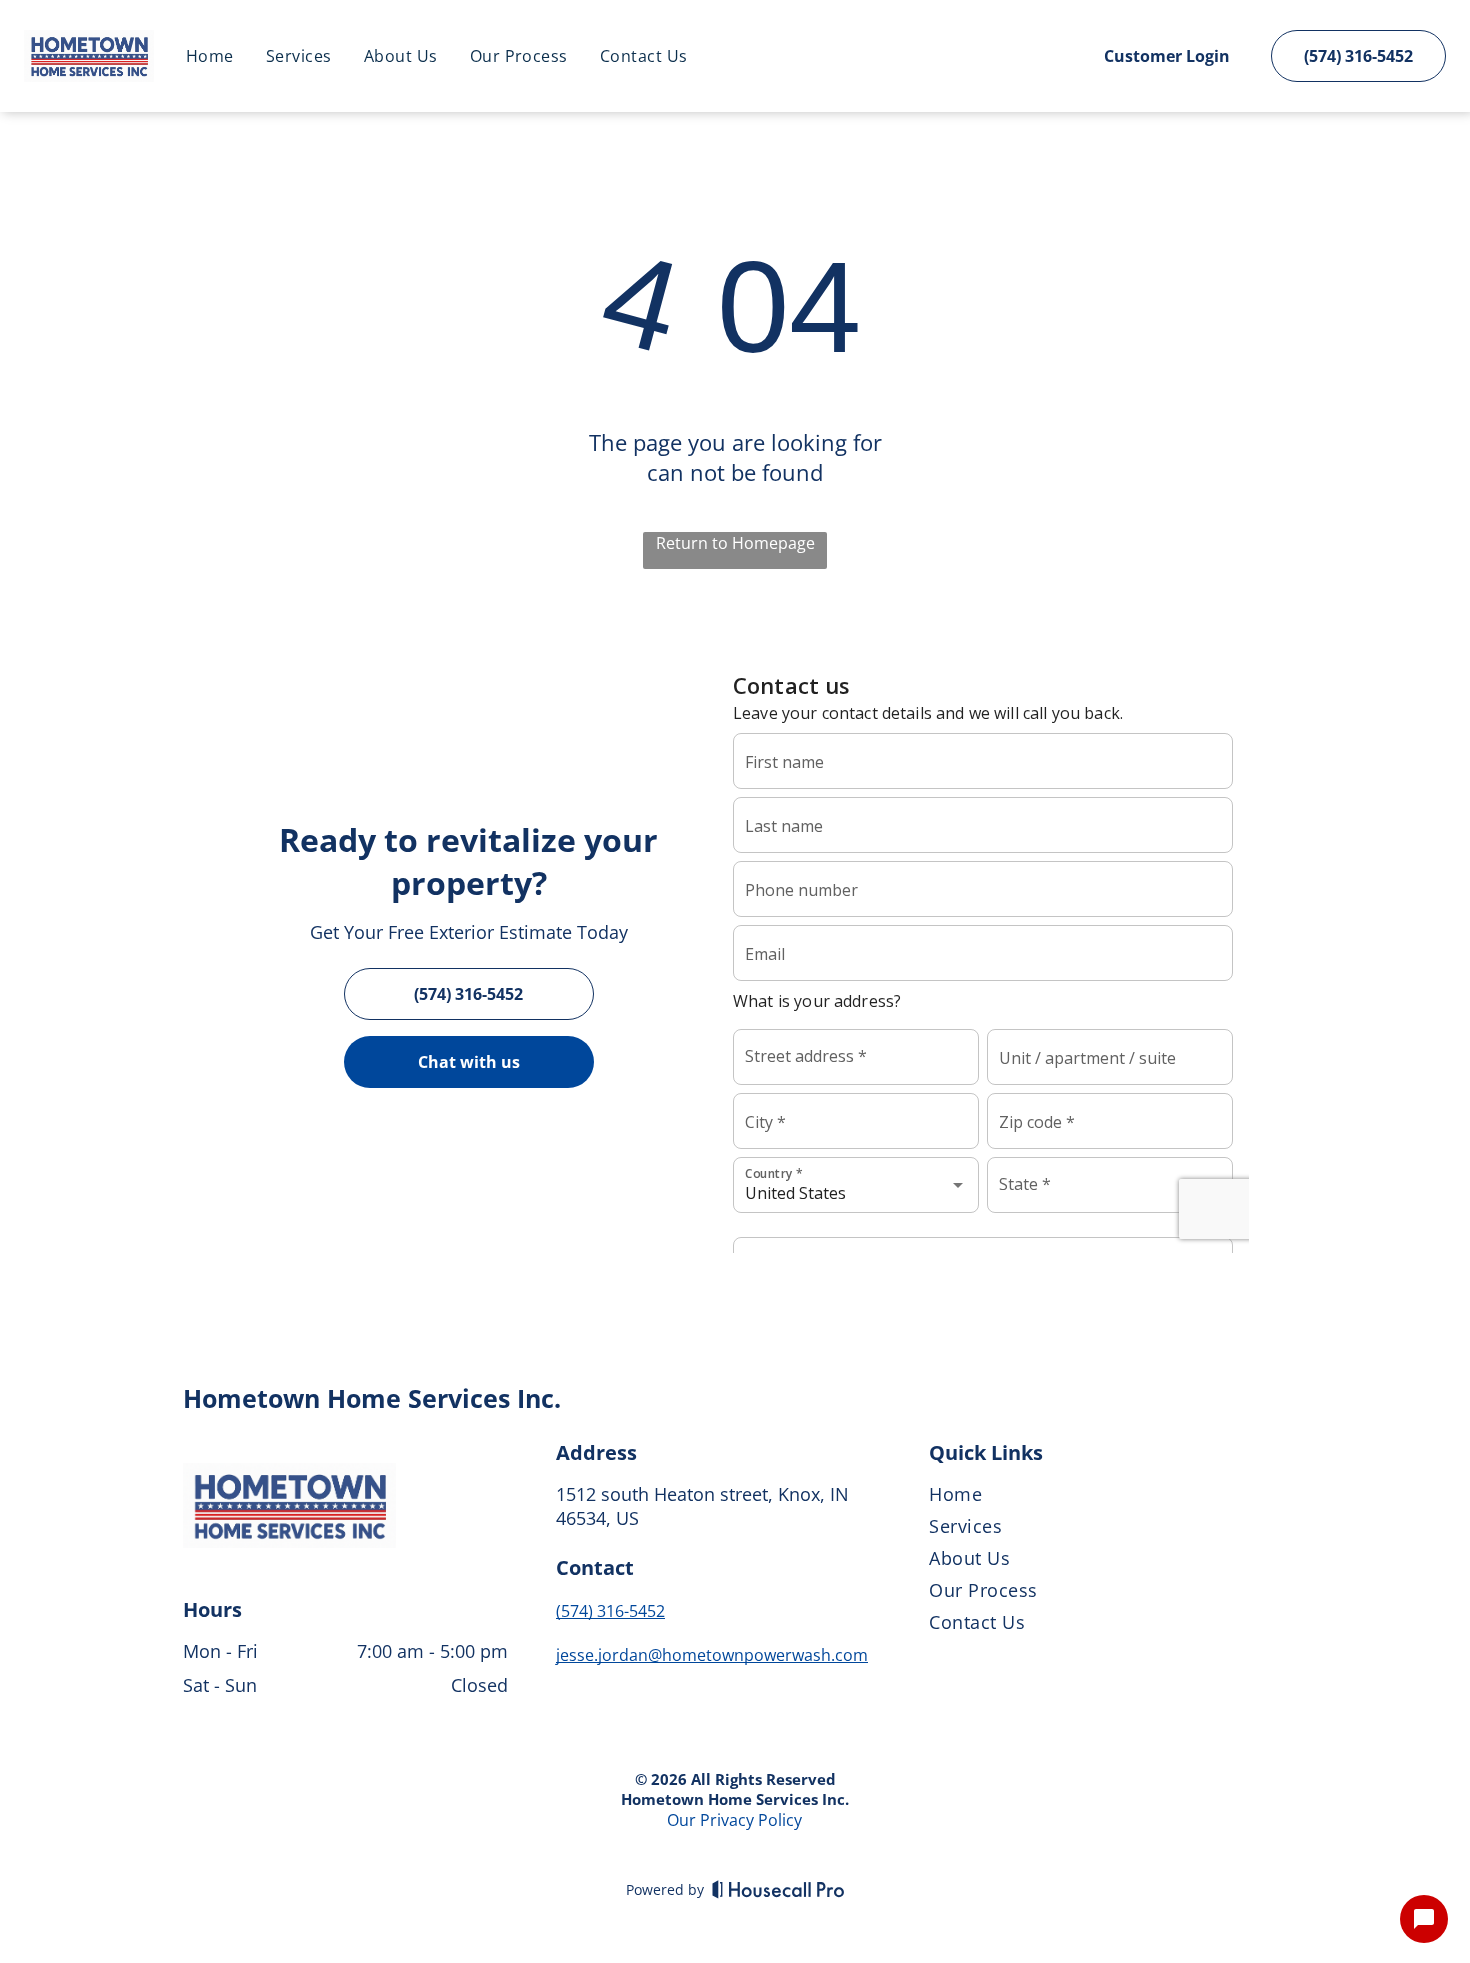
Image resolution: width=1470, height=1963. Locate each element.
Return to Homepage (735, 543)
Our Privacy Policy (734, 1820)
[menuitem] (210, 56)
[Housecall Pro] (778, 1889)
